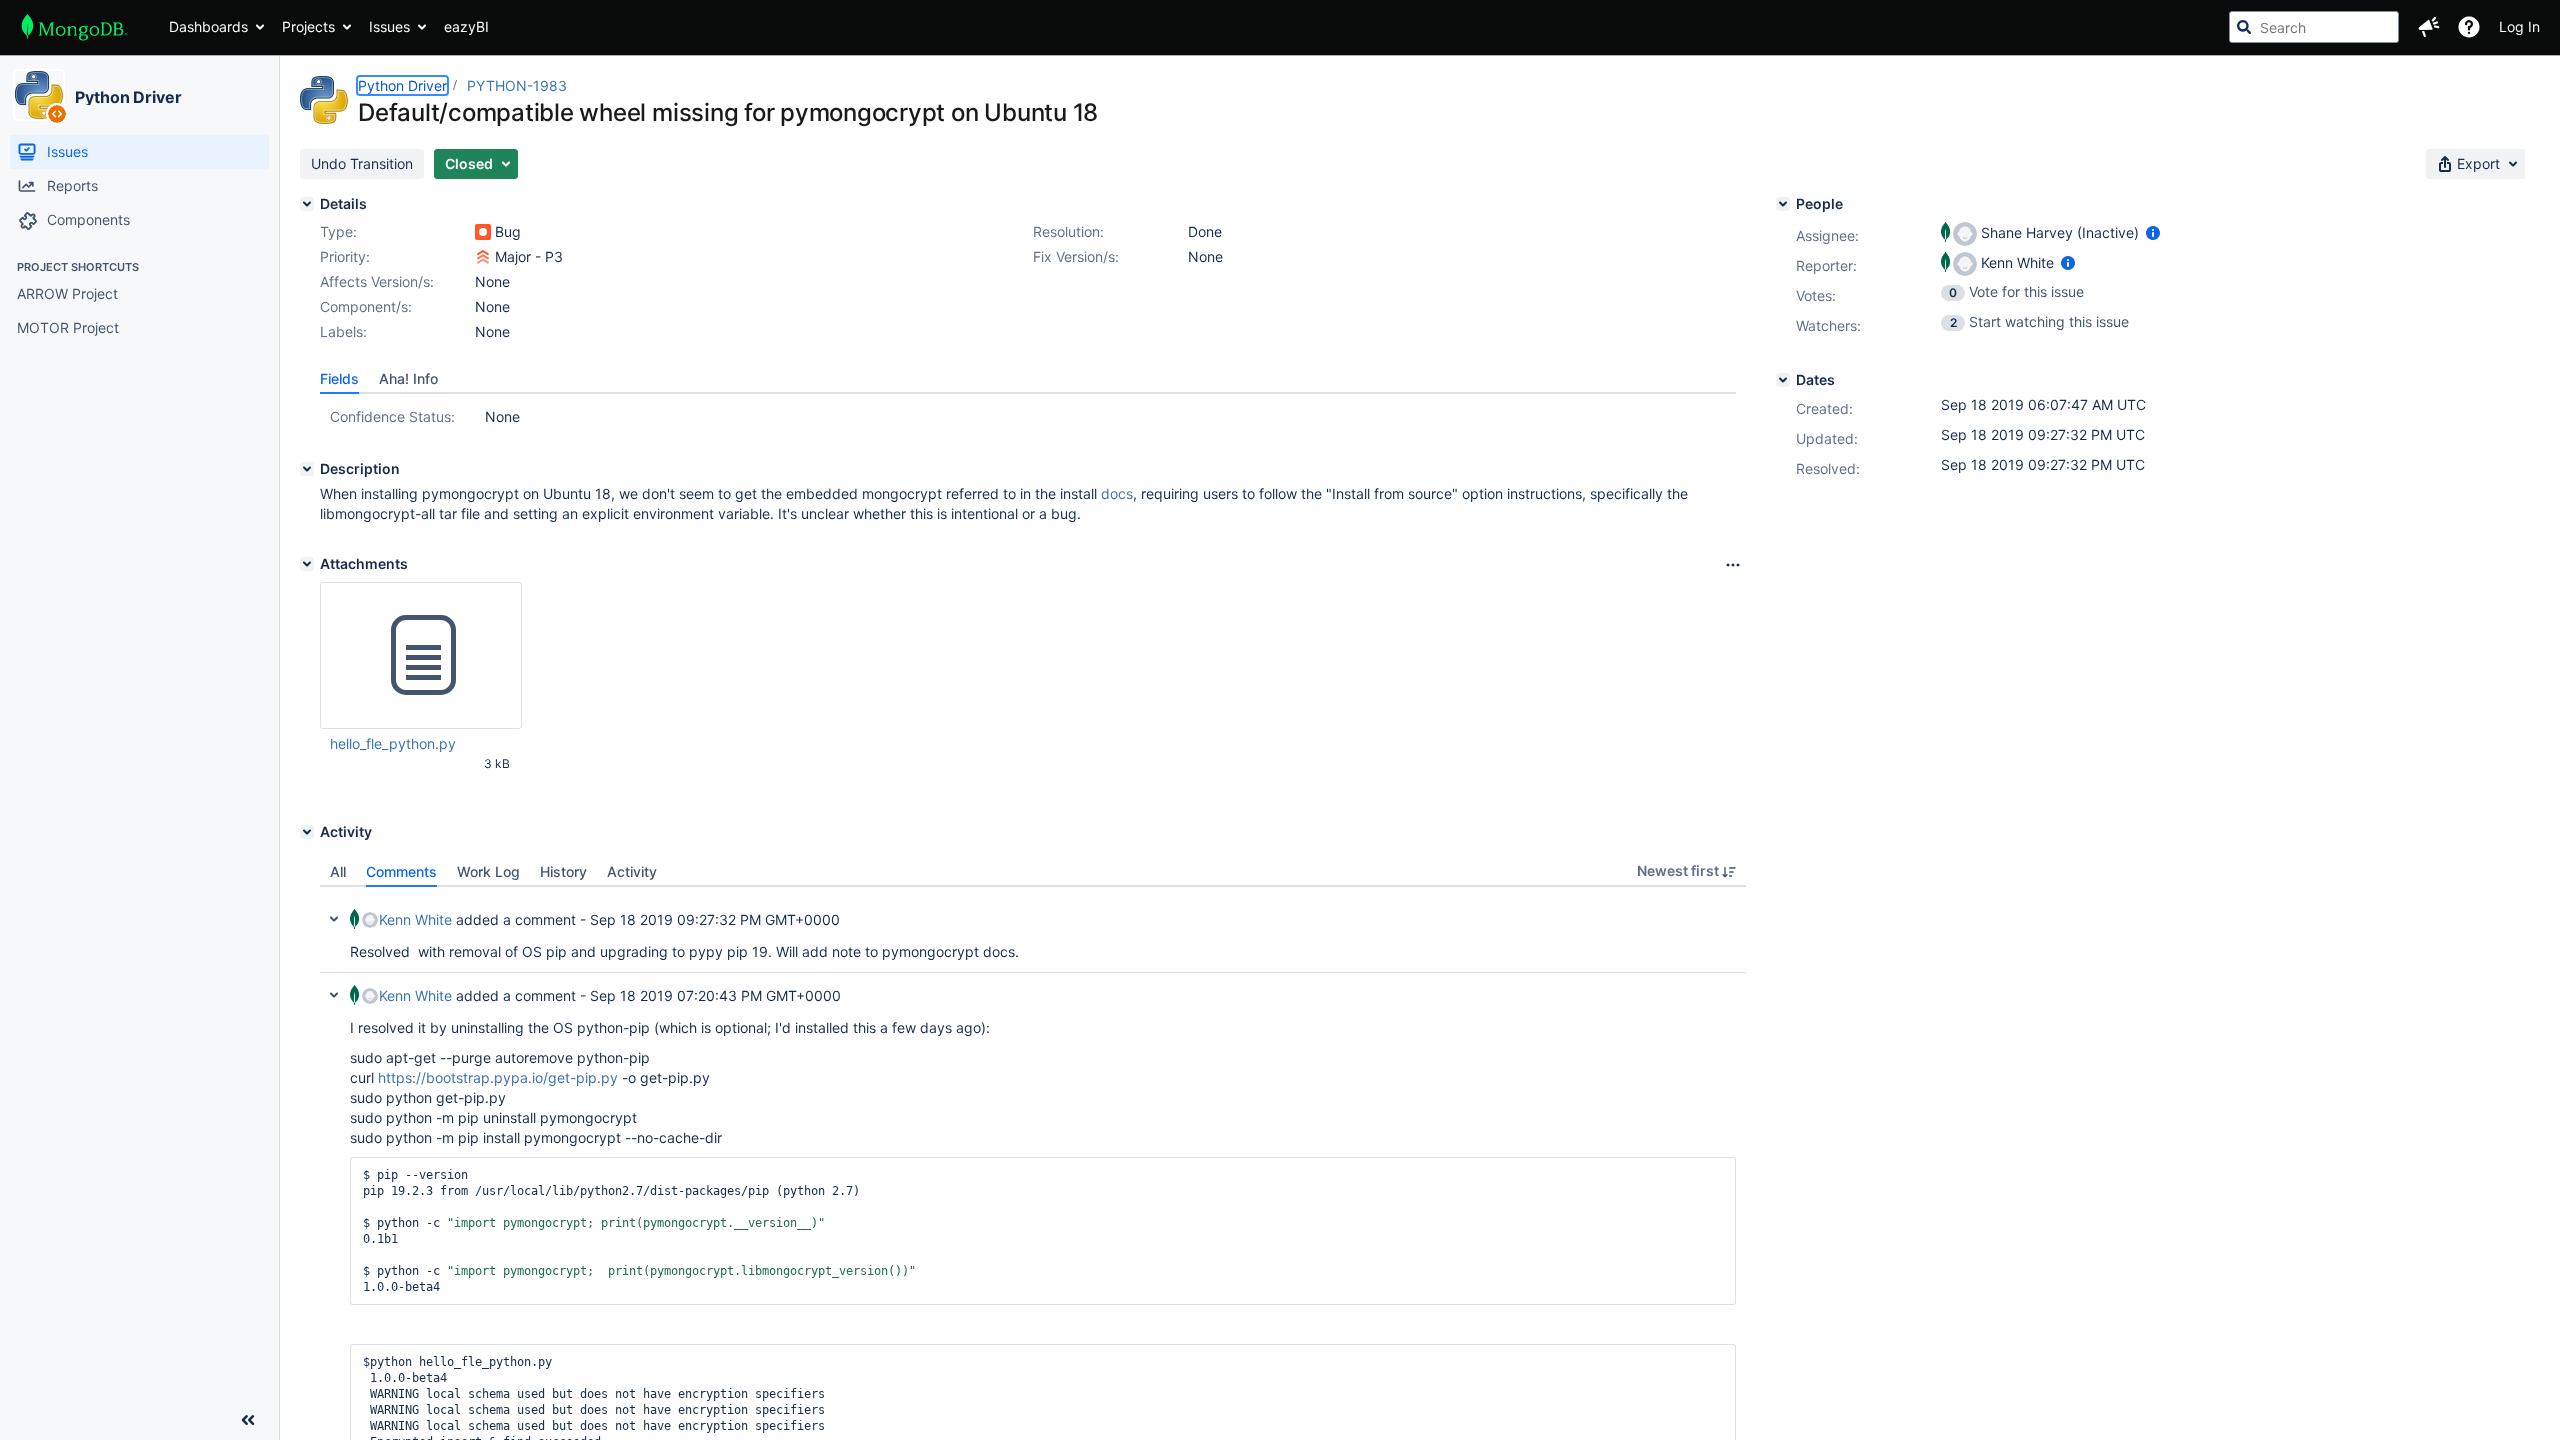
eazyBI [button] (466, 26)
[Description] (307, 469)
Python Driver (128, 97)
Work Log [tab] (488, 871)
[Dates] (1783, 380)
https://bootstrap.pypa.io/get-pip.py (498, 1077)
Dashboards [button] (208, 26)
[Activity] (307, 832)
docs (1117, 493)
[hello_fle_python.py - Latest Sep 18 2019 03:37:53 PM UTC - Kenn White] (421, 656)
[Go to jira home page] (74, 27)
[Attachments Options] (1733, 565)
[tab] (339, 379)
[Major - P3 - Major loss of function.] (483, 257)
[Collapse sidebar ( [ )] (248, 1420)
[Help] (2469, 27)
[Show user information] (2153, 232)
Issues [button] (389, 26)
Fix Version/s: (1076, 256)
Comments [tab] (401, 871)
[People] (1783, 204)
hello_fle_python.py (393, 743)
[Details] (307, 204)
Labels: (343, 331)
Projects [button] (308, 26)
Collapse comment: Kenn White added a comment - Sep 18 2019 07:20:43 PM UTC (334, 995)
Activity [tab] (632, 871)
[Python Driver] (39, 95)
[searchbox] (2314, 27)
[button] (2429, 27)
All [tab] (338, 871)
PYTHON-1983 (517, 85)
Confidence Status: (392, 416)
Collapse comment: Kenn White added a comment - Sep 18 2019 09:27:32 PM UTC (334, 919)
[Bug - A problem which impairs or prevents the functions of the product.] (483, 232)
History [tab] (563, 871)
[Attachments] (307, 564)
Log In (2519, 26)
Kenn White (415, 919)
